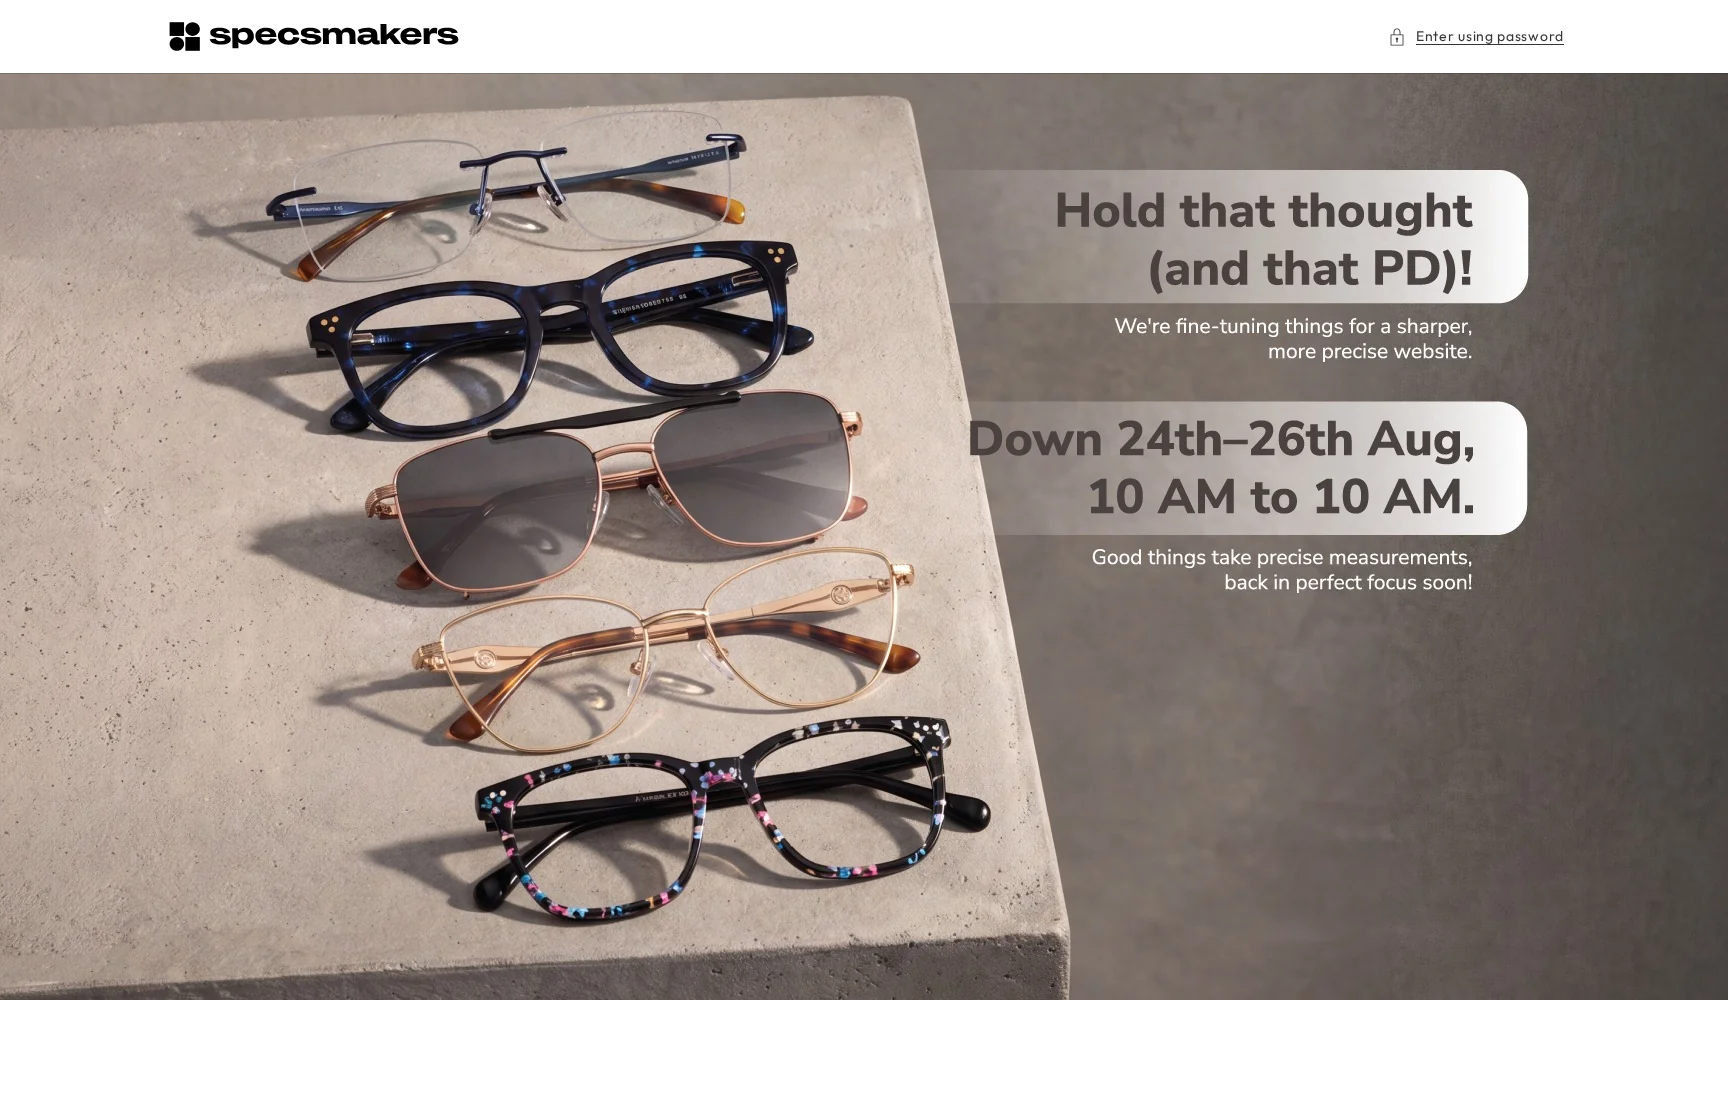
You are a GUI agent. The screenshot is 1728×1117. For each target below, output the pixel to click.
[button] (1476, 36)
